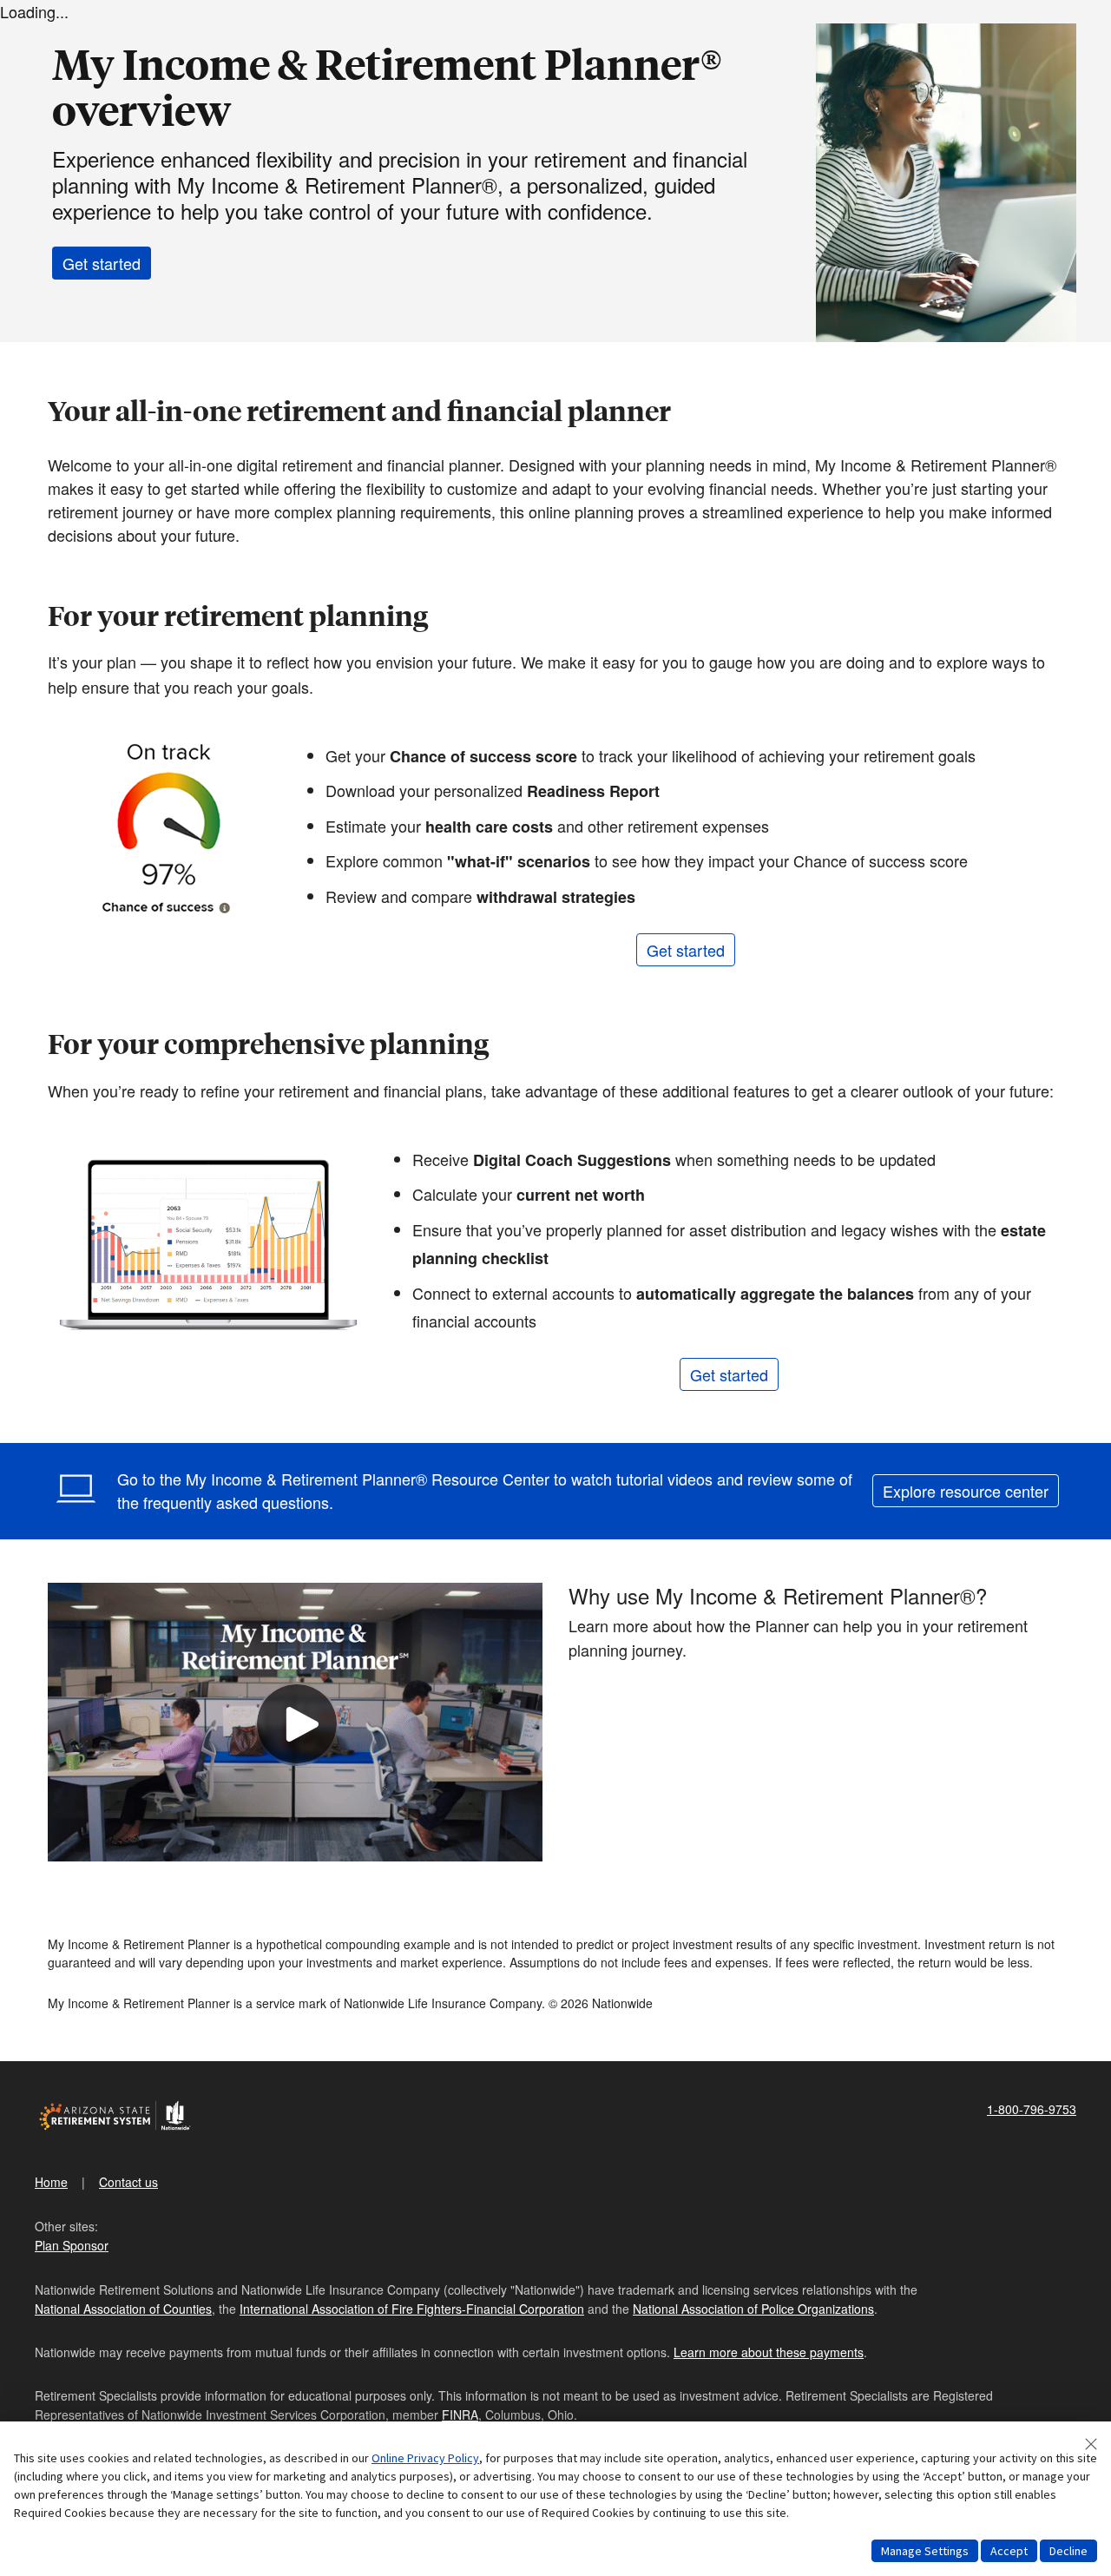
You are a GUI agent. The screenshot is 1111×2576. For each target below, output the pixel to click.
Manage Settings (925, 2551)
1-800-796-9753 (1032, 2109)
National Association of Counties (123, 2309)
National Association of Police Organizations (753, 2309)
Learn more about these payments (769, 2352)
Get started (102, 263)
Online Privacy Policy (425, 2458)
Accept (1009, 2551)
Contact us (128, 2182)
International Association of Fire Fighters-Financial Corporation (412, 2309)
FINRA (460, 2415)
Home (51, 2182)
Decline (1068, 2551)
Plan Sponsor (72, 2245)
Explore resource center (966, 1491)
